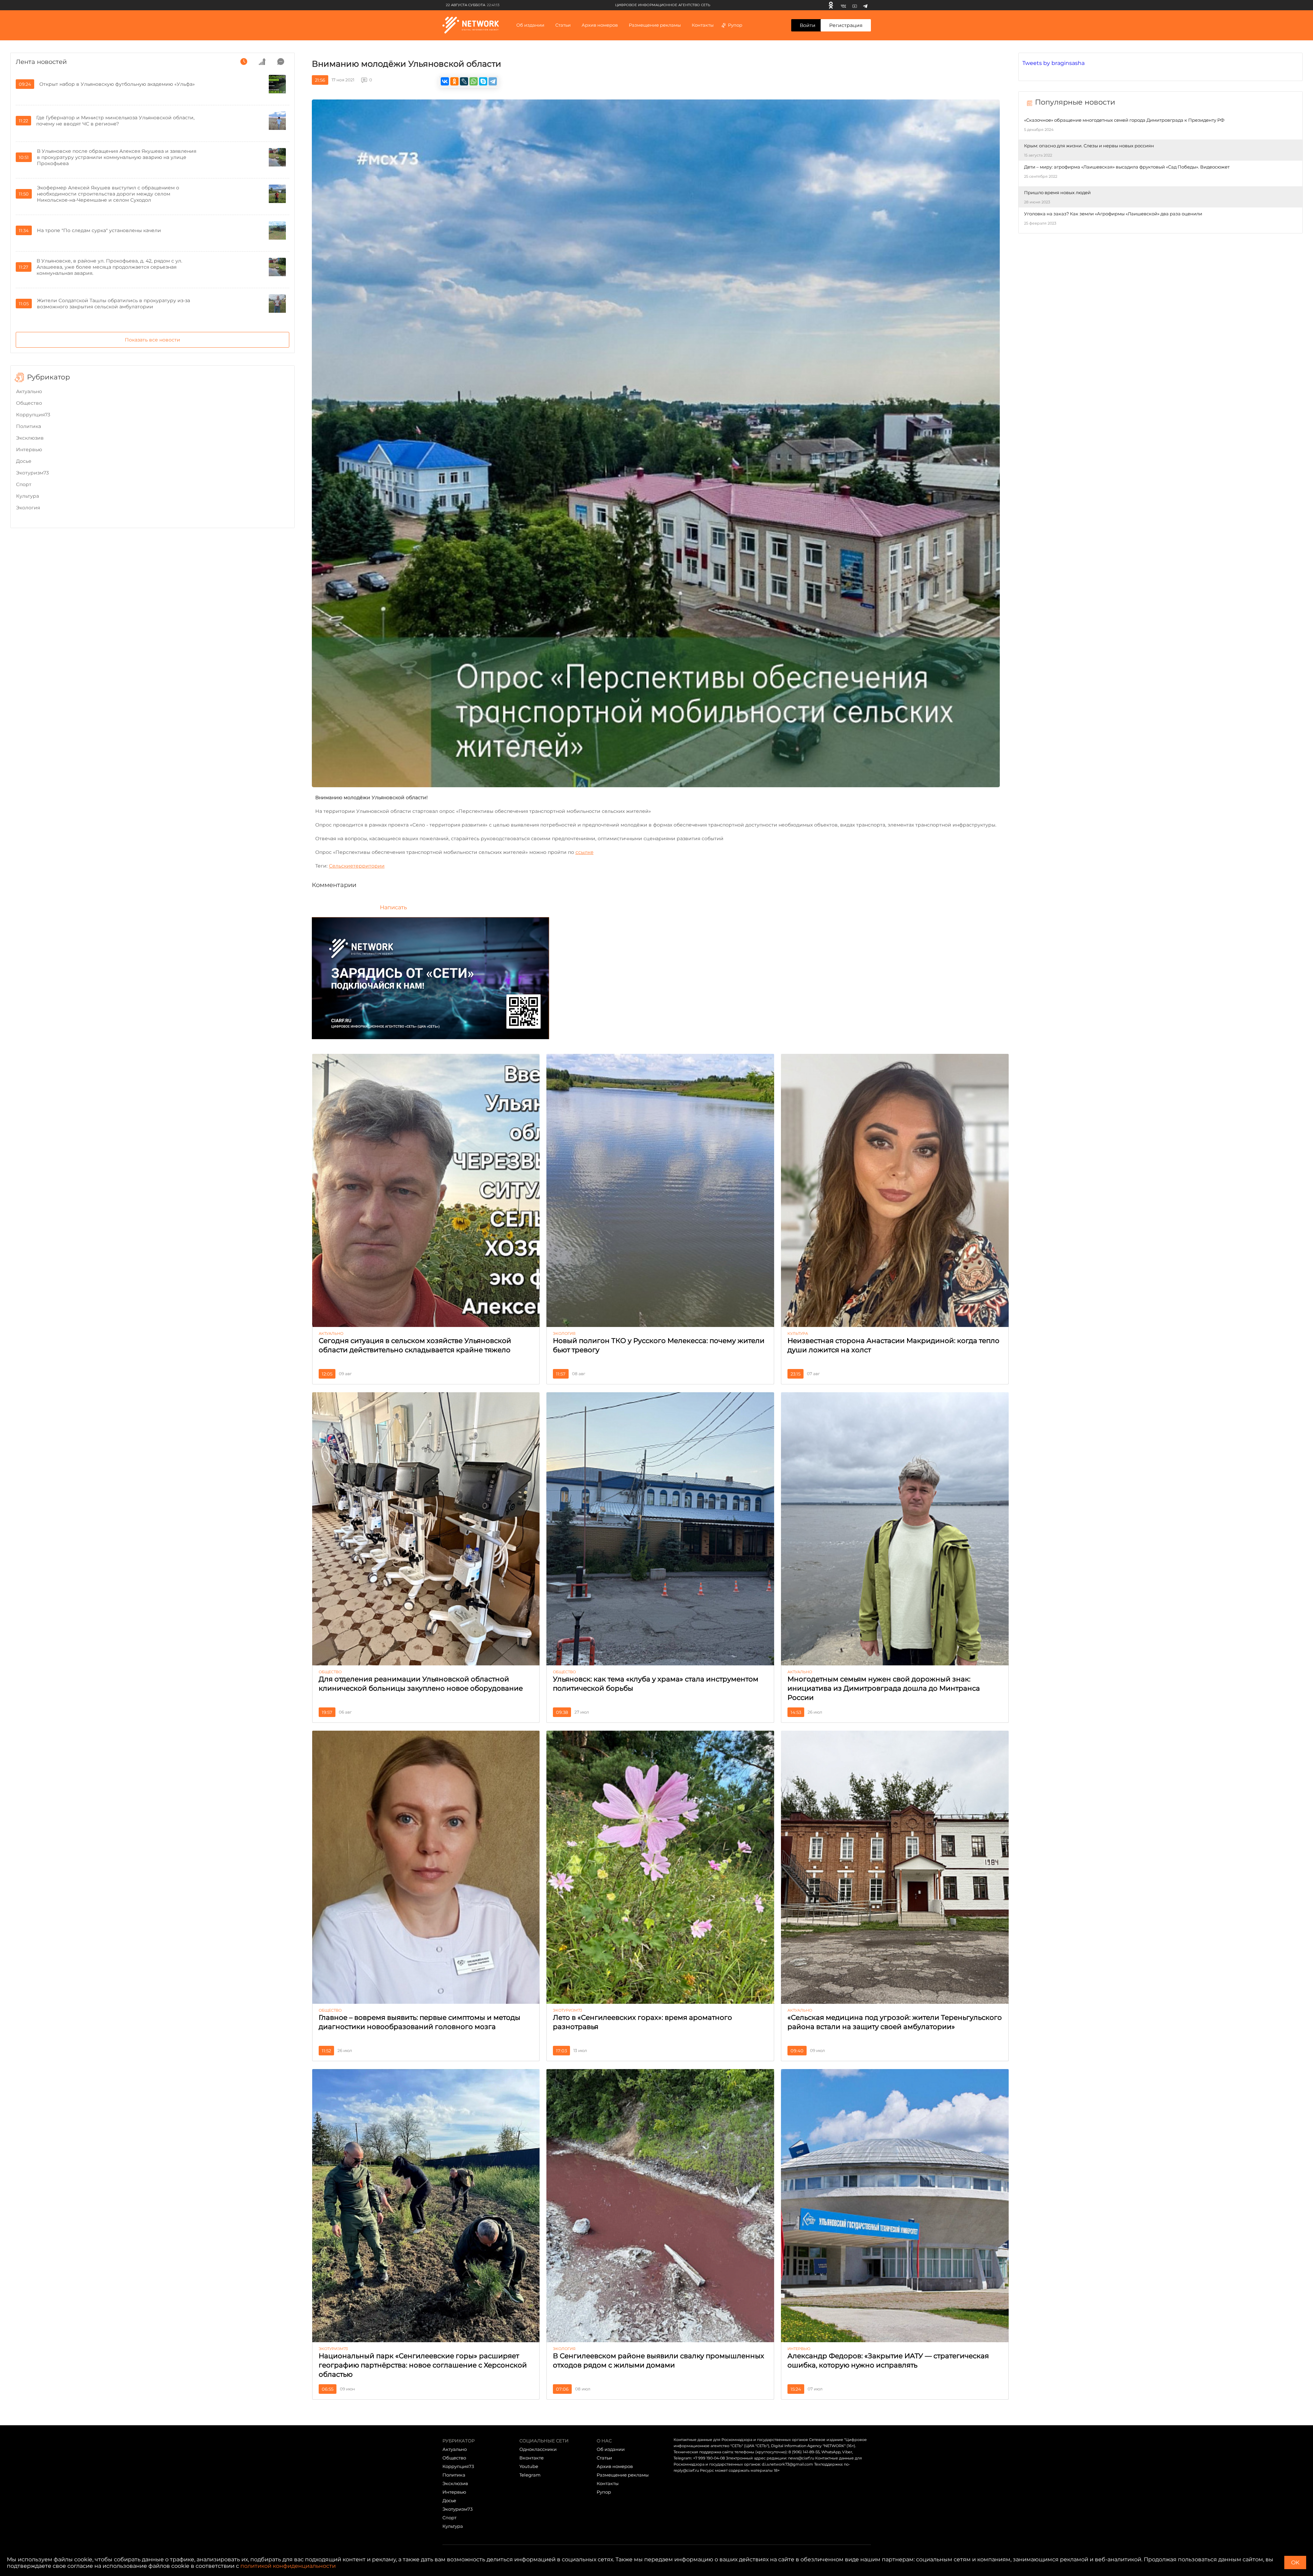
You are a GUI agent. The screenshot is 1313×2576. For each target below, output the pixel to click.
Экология (28, 508)
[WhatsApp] (474, 81)
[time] (244, 62)
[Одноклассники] (831, 5)
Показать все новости (152, 340)
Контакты (703, 25)
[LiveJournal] (464, 81)
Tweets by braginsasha (1053, 63)
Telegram (530, 2475)
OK (1295, 2562)
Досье (24, 461)
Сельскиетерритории (357, 866)
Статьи (604, 2458)
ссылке (585, 852)
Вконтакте (532, 2458)
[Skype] (483, 81)
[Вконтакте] (843, 5)
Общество (29, 403)
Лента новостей (41, 62)
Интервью (29, 450)
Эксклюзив (30, 438)
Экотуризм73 (32, 473)
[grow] (262, 62)
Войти (808, 25)
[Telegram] (865, 5)
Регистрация (846, 25)
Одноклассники (538, 2449)
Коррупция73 (33, 415)
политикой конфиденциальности (288, 2566)
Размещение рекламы (655, 25)
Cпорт (24, 484)
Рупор (735, 25)
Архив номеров (615, 2466)
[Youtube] (855, 5)
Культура (28, 496)
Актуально (29, 391)
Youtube (529, 2466)
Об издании (530, 25)
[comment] (281, 62)
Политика (29, 426)
